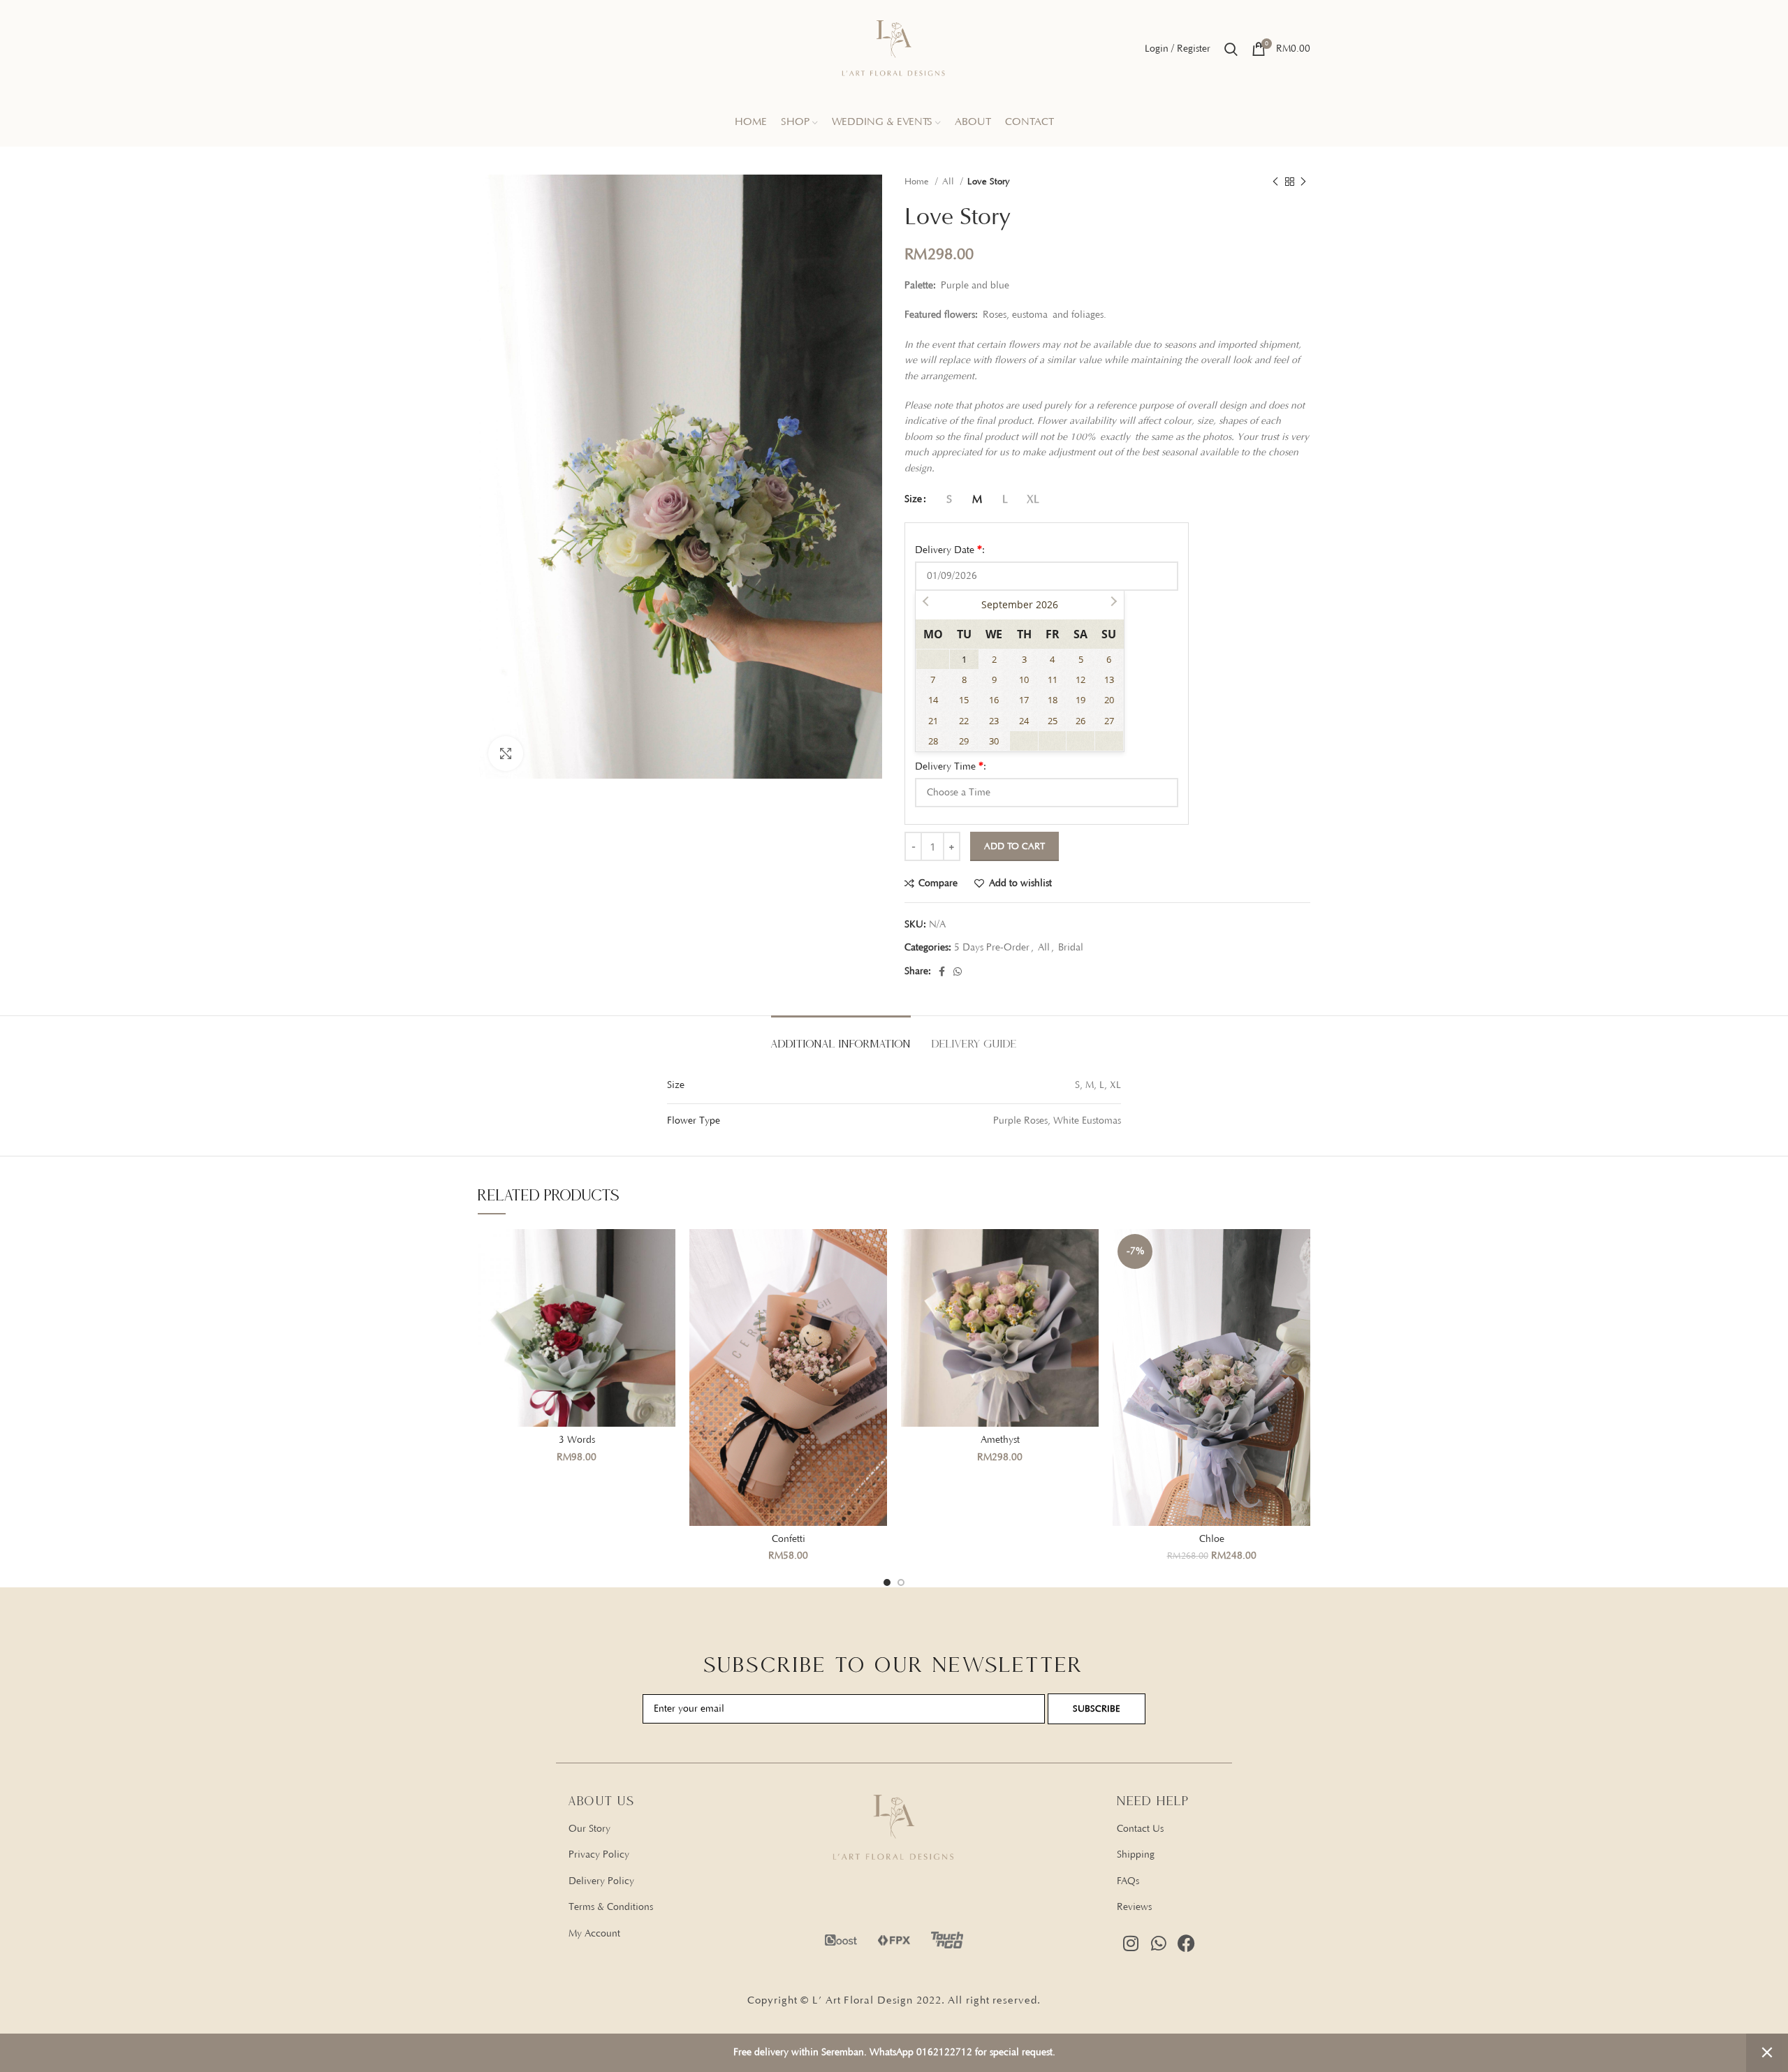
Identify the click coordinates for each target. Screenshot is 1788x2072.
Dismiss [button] (1767, 2053)
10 (1024, 679)
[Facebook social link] (942, 971)
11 (1053, 679)
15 (964, 700)
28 (933, 741)
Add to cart (1014, 846)
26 (1080, 721)
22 (964, 721)
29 (964, 741)
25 (1053, 721)
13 (1109, 679)
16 (994, 700)
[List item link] (672, 1829)
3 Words (577, 1440)
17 (1024, 700)
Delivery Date (950, 550)
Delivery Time (951, 766)
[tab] (841, 1037)
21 (933, 721)
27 (1109, 721)
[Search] (1231, 49)
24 (1024, 721)
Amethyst (1000, 1440)
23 (994, 721)
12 (1080, 679)
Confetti (789, 1539)
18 (1053, 700)
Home (918, 182)
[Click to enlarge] (506, 754)
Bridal (1071, 948)
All (950, 182)
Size (913, 499)
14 (933, 700)
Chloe (1212, 1539)
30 (994, 741)
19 (1080, 700)
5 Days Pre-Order (992, 948)
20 (1109, 700)
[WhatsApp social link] (958, 971)
